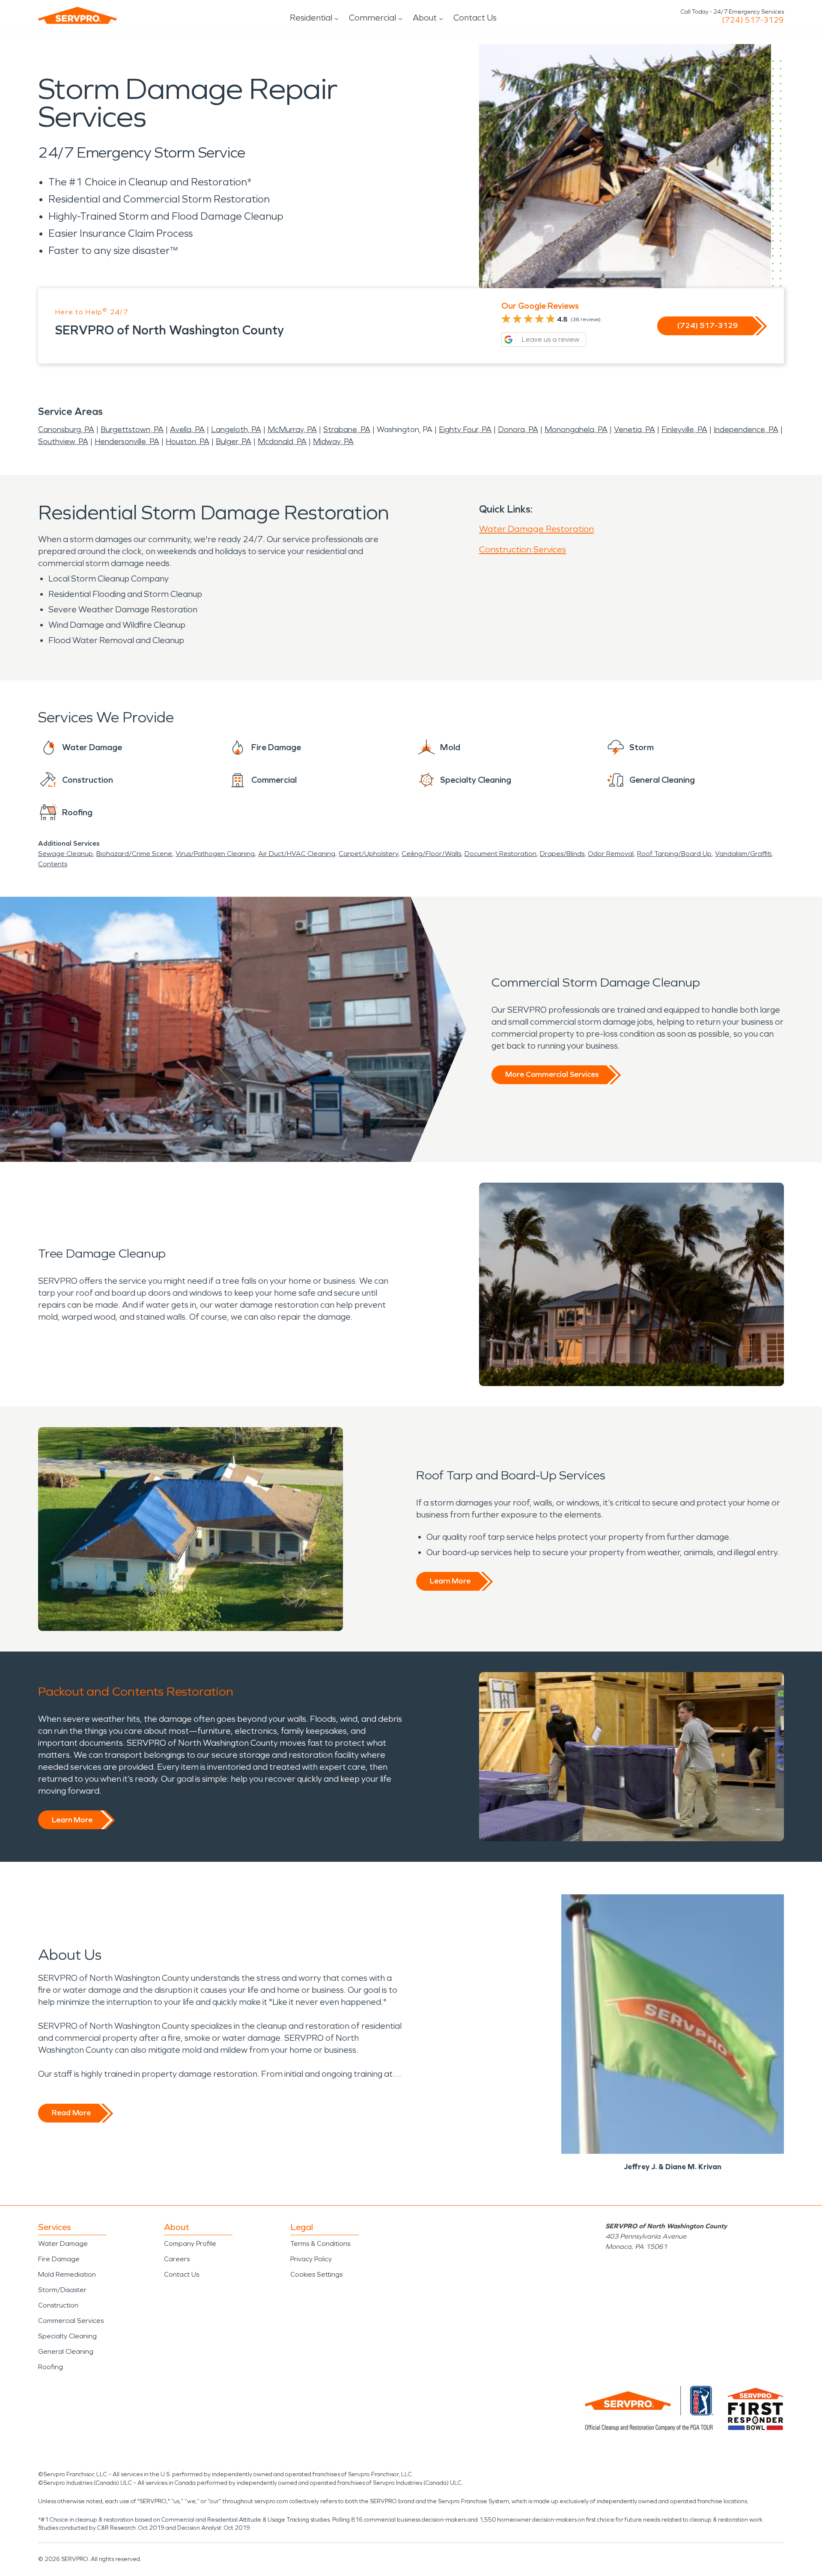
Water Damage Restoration (536, 529)
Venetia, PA (634, 429)
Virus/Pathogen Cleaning (215, 854)
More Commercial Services (552, 1074)
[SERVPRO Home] (77, 15)
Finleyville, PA (684, 429)
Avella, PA (187, 429)
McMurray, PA (292, 429)
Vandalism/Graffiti (743, 854)
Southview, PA (63, 441)
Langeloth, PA (236, 429)
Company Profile (190, 2244)
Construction (58, 2305)
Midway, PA (333, 441)
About (425, 18)
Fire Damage (59, 2259)
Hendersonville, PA (127, 441)
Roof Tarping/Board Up (674, 854)
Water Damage (63, 2244)
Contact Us (475, 18)
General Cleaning (66, 2351)
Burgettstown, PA (132, 429)
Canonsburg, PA (66, 429)
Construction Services (523, 549)
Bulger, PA (234, 441)
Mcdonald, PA (282, 441)
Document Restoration (500, 854)
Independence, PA (746, 429)
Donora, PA (518, 429)
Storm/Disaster (62, 2290)
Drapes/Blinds (562, 854)
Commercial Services (71, 2321)
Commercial (372, 18)
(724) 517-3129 (753, 20)
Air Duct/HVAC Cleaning (297, 854)
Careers (177, 2259)
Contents (53, 864)
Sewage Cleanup (66, 854)
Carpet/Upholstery (368, 854)
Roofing (51, 2367)
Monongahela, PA (576, 429)
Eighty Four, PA (465, 429)
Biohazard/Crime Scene (134, 854)
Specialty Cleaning (67, 2336)
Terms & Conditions (320, 2244)
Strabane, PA (347, 429)
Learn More (450, 1581)
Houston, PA (188, 441)
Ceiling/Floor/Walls (431, 854)
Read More (71, 2113)
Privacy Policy (311, 2259)
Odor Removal (611, 854)
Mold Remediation (67, 2274)
